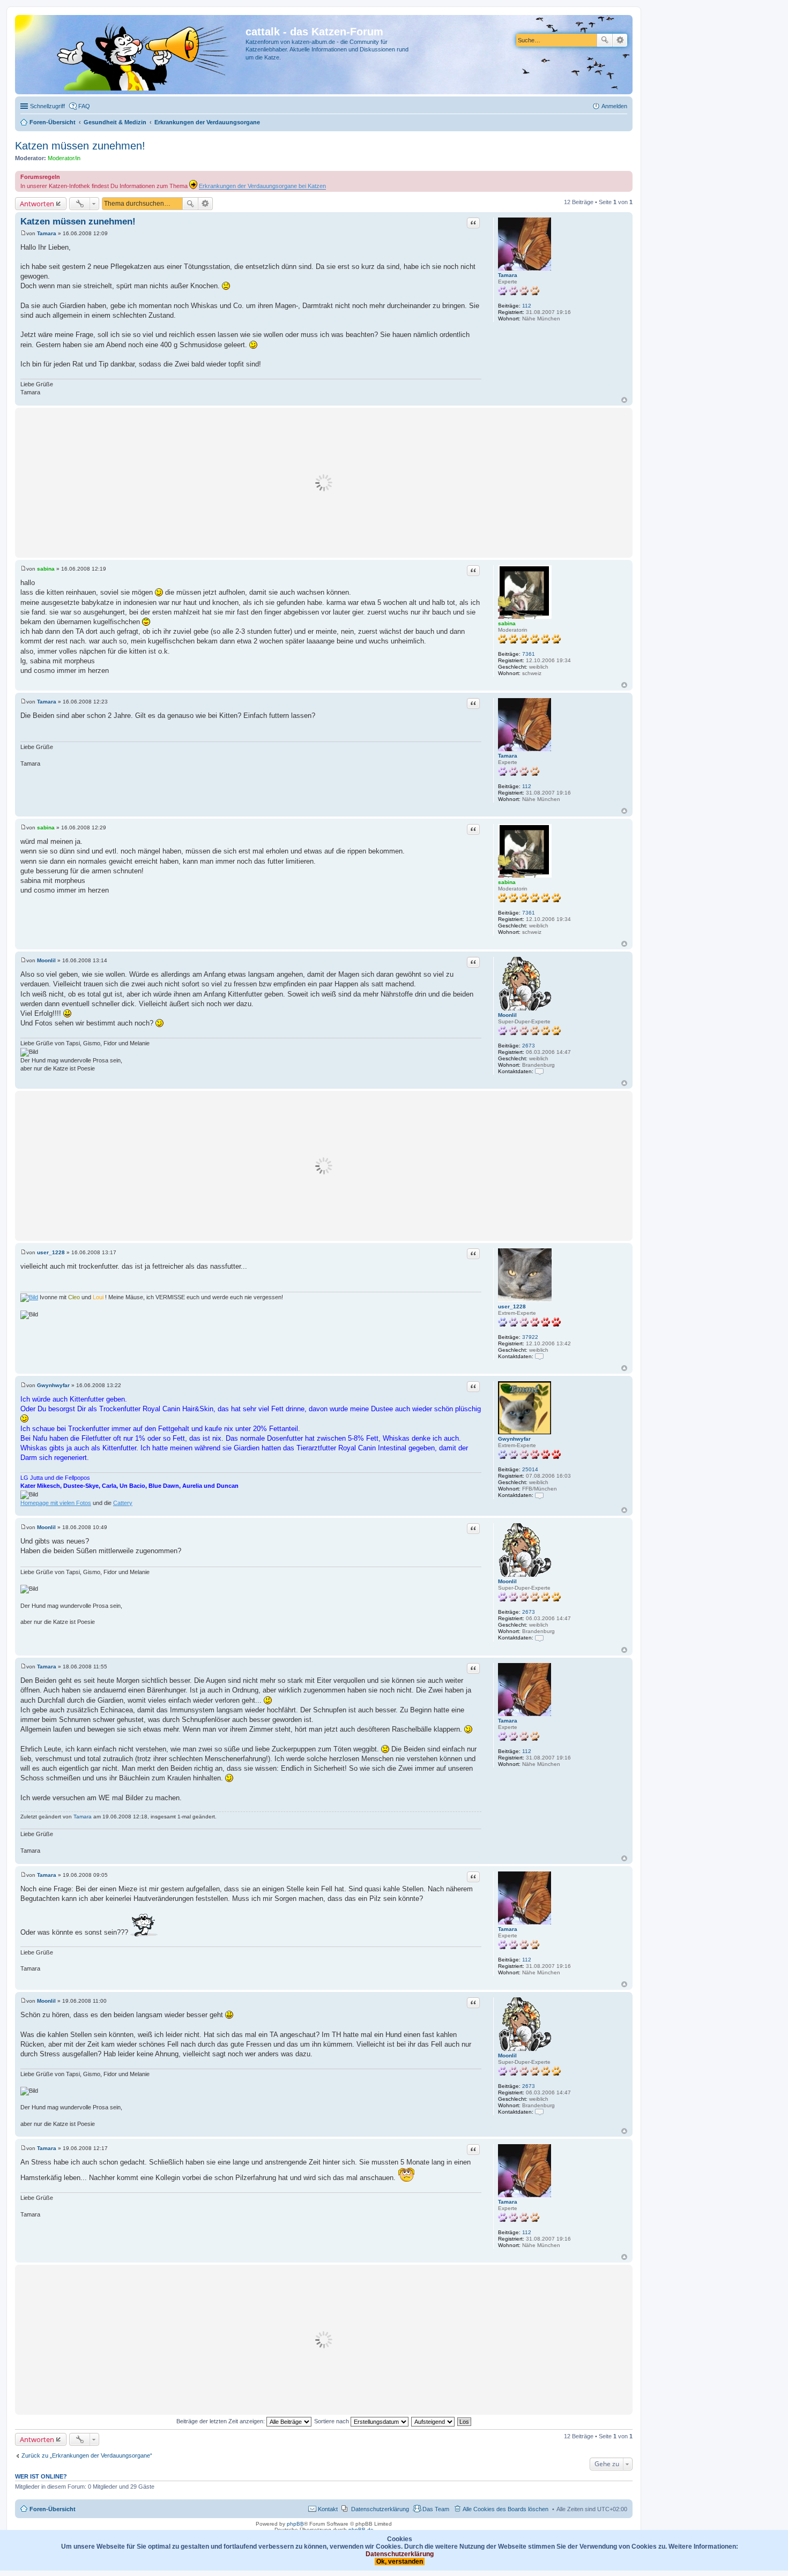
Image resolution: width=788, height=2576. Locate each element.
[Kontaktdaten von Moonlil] (539, 1071)
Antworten (37, 204)
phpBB (295, 2524)
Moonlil (507, 1015)
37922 (530, 1337)
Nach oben (624, 400)
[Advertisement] (324, 483)
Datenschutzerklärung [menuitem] (380, 2509)
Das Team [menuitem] (436, 2509)
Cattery (123, 1503)
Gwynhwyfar (514, 1439)
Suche (605, 40)
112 (527, 306)
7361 (529, 654)
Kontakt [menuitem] (328, 2509)
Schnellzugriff (47, 106)
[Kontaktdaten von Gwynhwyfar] (539, 1495)
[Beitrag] (23, 233)
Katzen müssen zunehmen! (80, 146)
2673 (529, 1046)
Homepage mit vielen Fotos (56, 1503)
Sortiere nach (332, 2421)
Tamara (508, 275)
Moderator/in (64, 158)
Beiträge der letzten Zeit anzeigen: (221, 2421)
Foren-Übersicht (53, 2509)
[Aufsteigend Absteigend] (433, 2421)
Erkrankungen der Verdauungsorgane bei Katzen (262, 186)
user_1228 (512, 1306)
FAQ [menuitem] (84, 106)
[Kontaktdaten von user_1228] (539, 1356)
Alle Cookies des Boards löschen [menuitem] (505, 2509)
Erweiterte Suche (620, 40)
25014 (530, 1469)
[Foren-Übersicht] (132, 55)
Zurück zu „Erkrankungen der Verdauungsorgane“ (87, 2455)
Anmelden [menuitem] (614, 106)
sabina (507, 623)
